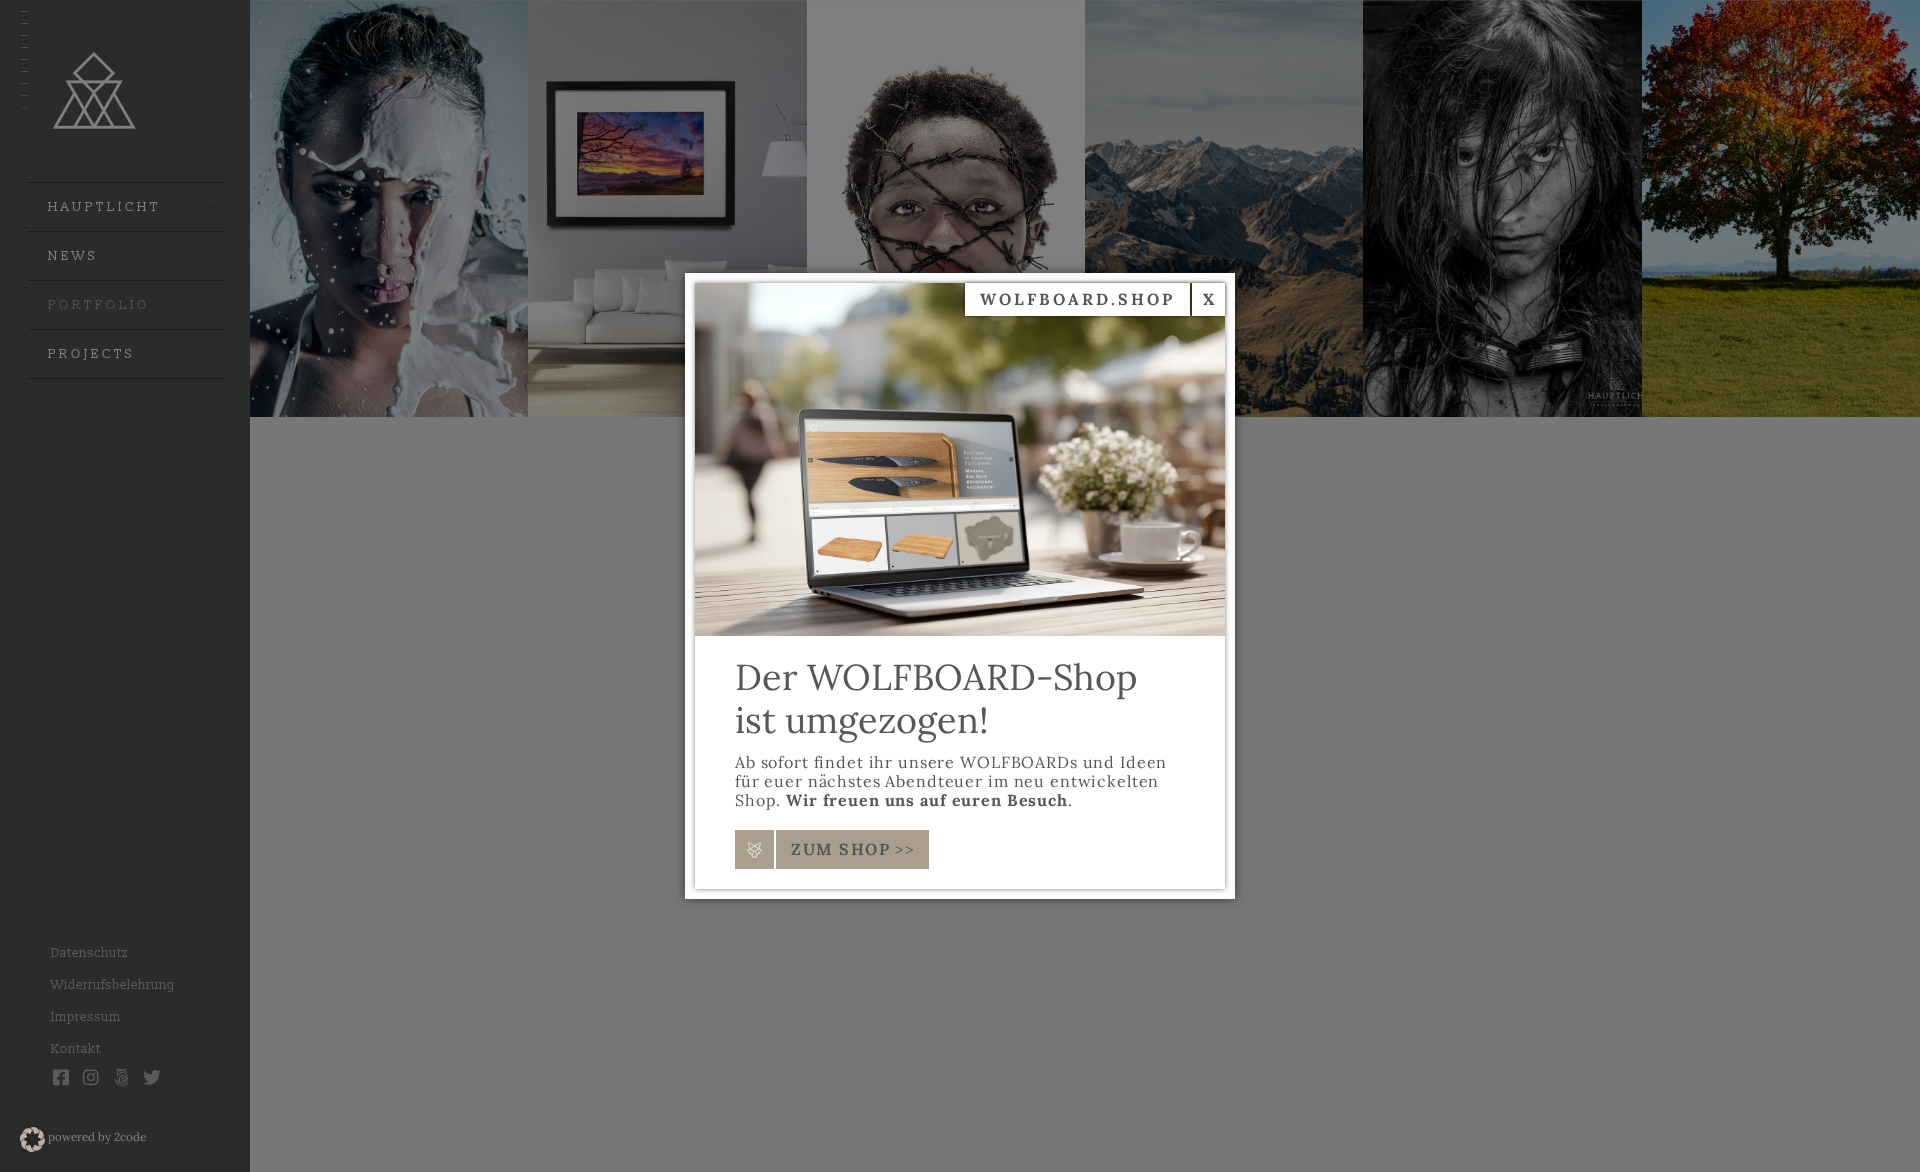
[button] (32, 1139)
